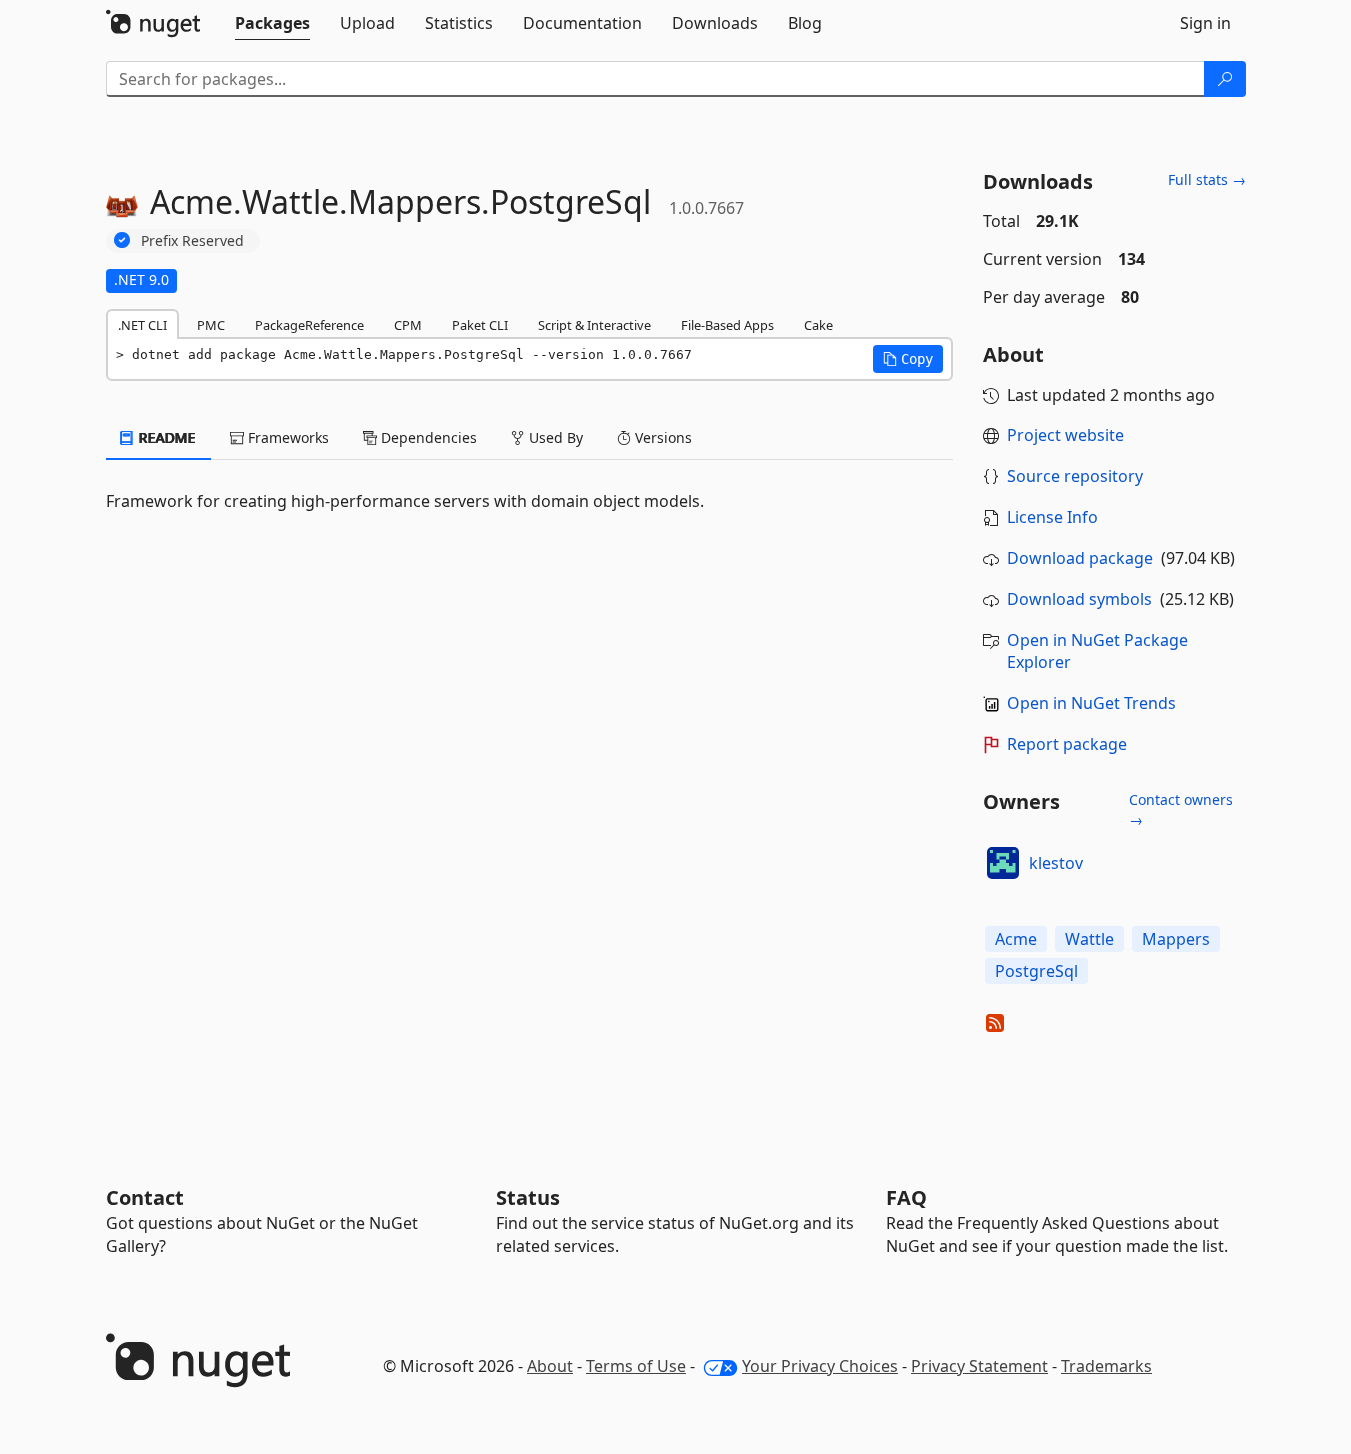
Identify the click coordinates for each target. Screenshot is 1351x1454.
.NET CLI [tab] (142, 325)
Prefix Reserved (192, 240)
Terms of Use (636, 1366)
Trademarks (1106, 1366)
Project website (1065, 435)
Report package (1067, 744)
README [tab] (165, 437)
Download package (1080, 558)
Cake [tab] (818, 325)
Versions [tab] (661, 437)
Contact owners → (1181, 809)
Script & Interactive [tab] (594, 325)
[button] (908, 359)
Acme (1016, 939)
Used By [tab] (554, 437)
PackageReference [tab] (309, 325)
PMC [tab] (211, 325)
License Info (1052, 517)
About (550, 1366)
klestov (1056, 863)
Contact (145, 1197)
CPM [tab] (408, 325)
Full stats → (1207, 179)
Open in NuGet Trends (1091, 703)
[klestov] (1003, 863)
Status (528, 1197)
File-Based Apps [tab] (727, 325)
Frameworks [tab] (286, 437)
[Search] (1225, 79)
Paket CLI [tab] (480, 325)
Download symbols (1079, 599)
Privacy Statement (979, 1366)
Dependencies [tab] (427, 437)
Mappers (1176, 939)
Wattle (1089, 939)
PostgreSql (1036, 971)
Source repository (1075, 476)
